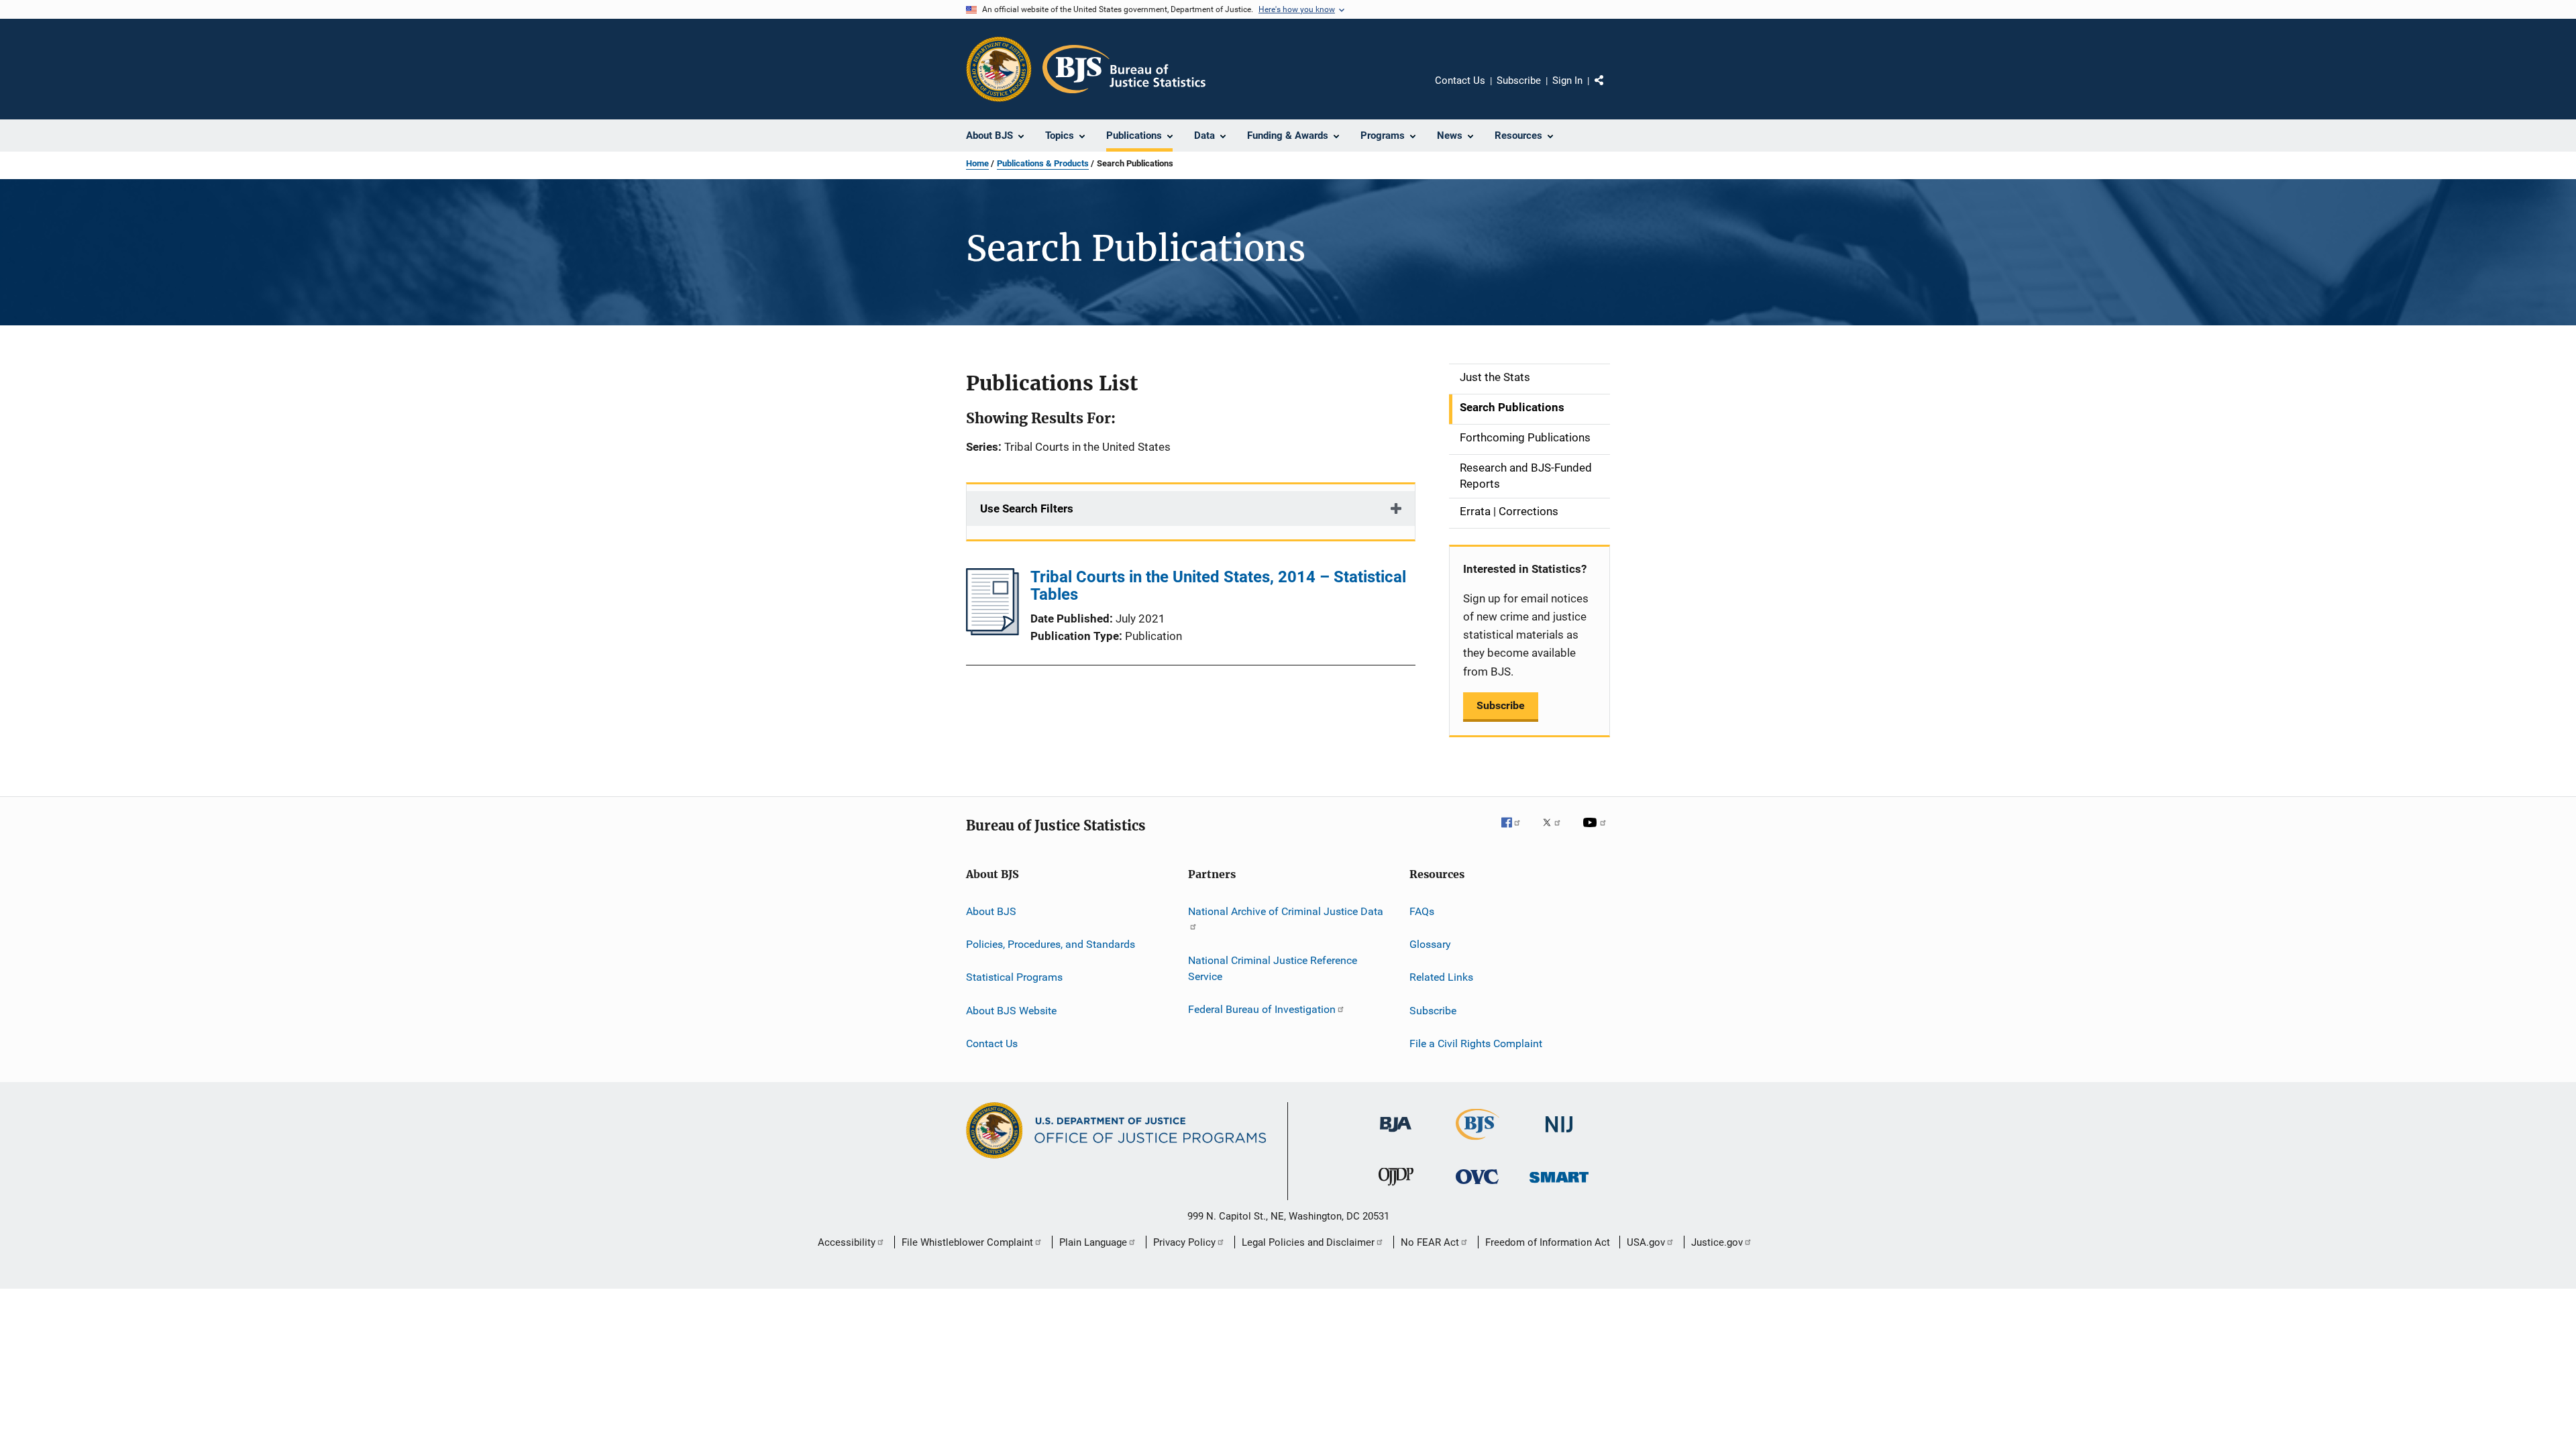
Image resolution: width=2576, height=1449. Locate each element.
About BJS (991, 911)
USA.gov (1646, 1242)
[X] (1556, 832)
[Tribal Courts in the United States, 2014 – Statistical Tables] (992, 631)
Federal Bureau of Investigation (1262, 1009)
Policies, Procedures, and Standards (1051, 944)
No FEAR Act (1430, 1242)
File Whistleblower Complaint (967, 1242)
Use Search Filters (1027, 508)
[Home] (1124, 69)
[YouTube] (1597, 832)
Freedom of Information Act (1548, 1242)
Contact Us (1460, 80)
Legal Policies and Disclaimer (1308, 1242)
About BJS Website (1011, 1011)
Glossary (1430, 944)
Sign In (1567, 80)
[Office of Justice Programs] (999, 69)
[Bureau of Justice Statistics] (1478, 1142)
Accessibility (847, 1242)
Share (1610, 90)
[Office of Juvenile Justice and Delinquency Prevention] (1396, 1188)
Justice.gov (1717, 1242)
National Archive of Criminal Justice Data (1286, 911)
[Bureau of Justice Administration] (1396, 1134)
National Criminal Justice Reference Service (1273, 968)
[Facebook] (1516, 832)
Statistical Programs (1014, 977)
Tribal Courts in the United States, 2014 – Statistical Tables (1218, 586)
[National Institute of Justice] (1559, 1135)
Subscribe (1519, 80)
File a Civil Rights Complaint (1476, 1043)
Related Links (1441, 977)
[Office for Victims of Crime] (1477, 1186)
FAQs (1422, 911)
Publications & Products (1043, 163)
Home (977, 163)
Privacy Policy (1184, 1242)
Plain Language (1093, 1242)
